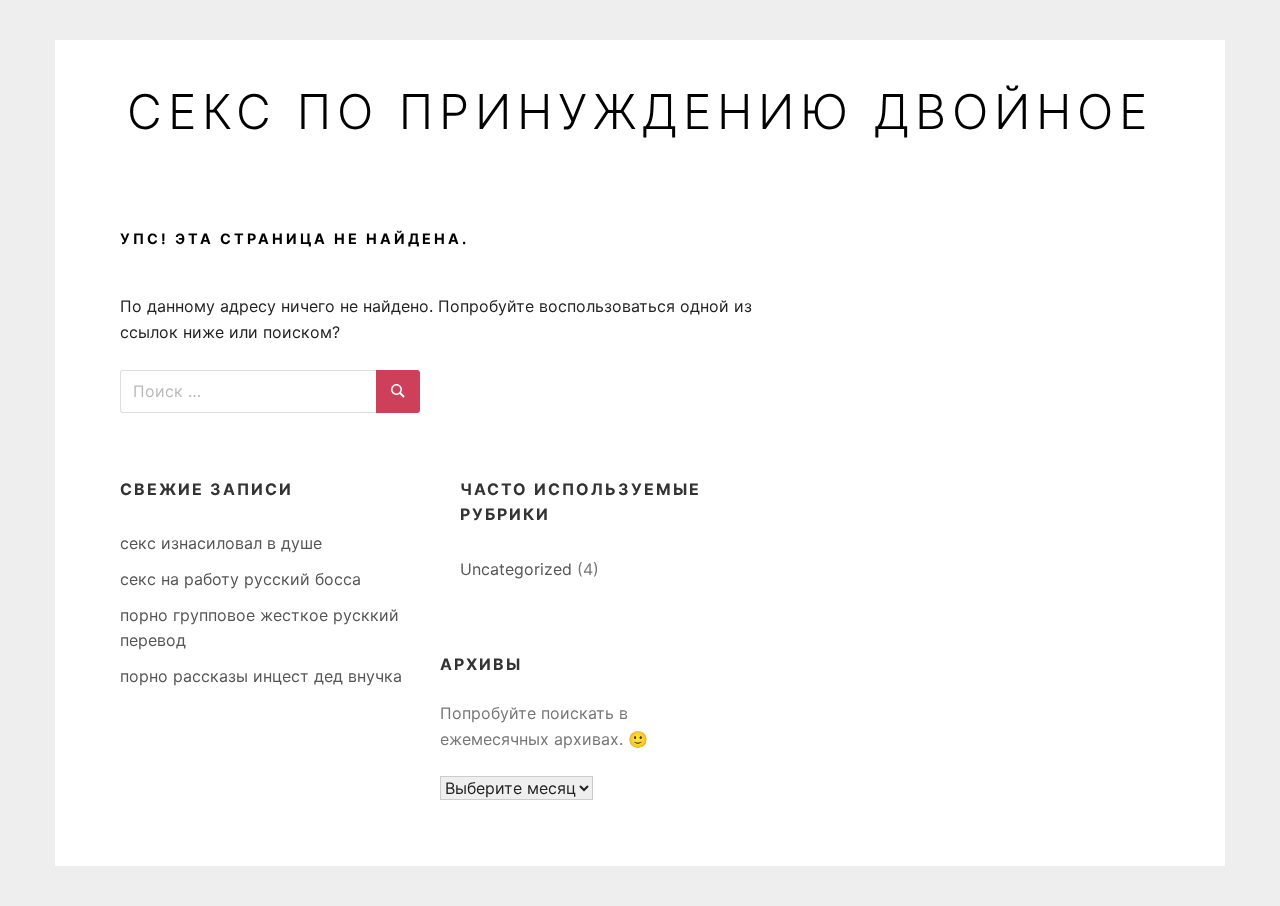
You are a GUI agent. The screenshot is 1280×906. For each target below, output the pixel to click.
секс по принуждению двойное (640, 112)
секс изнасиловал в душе (221, 543)
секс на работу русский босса (240, 579)
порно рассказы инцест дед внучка (261, 676)
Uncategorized (516, 569)
